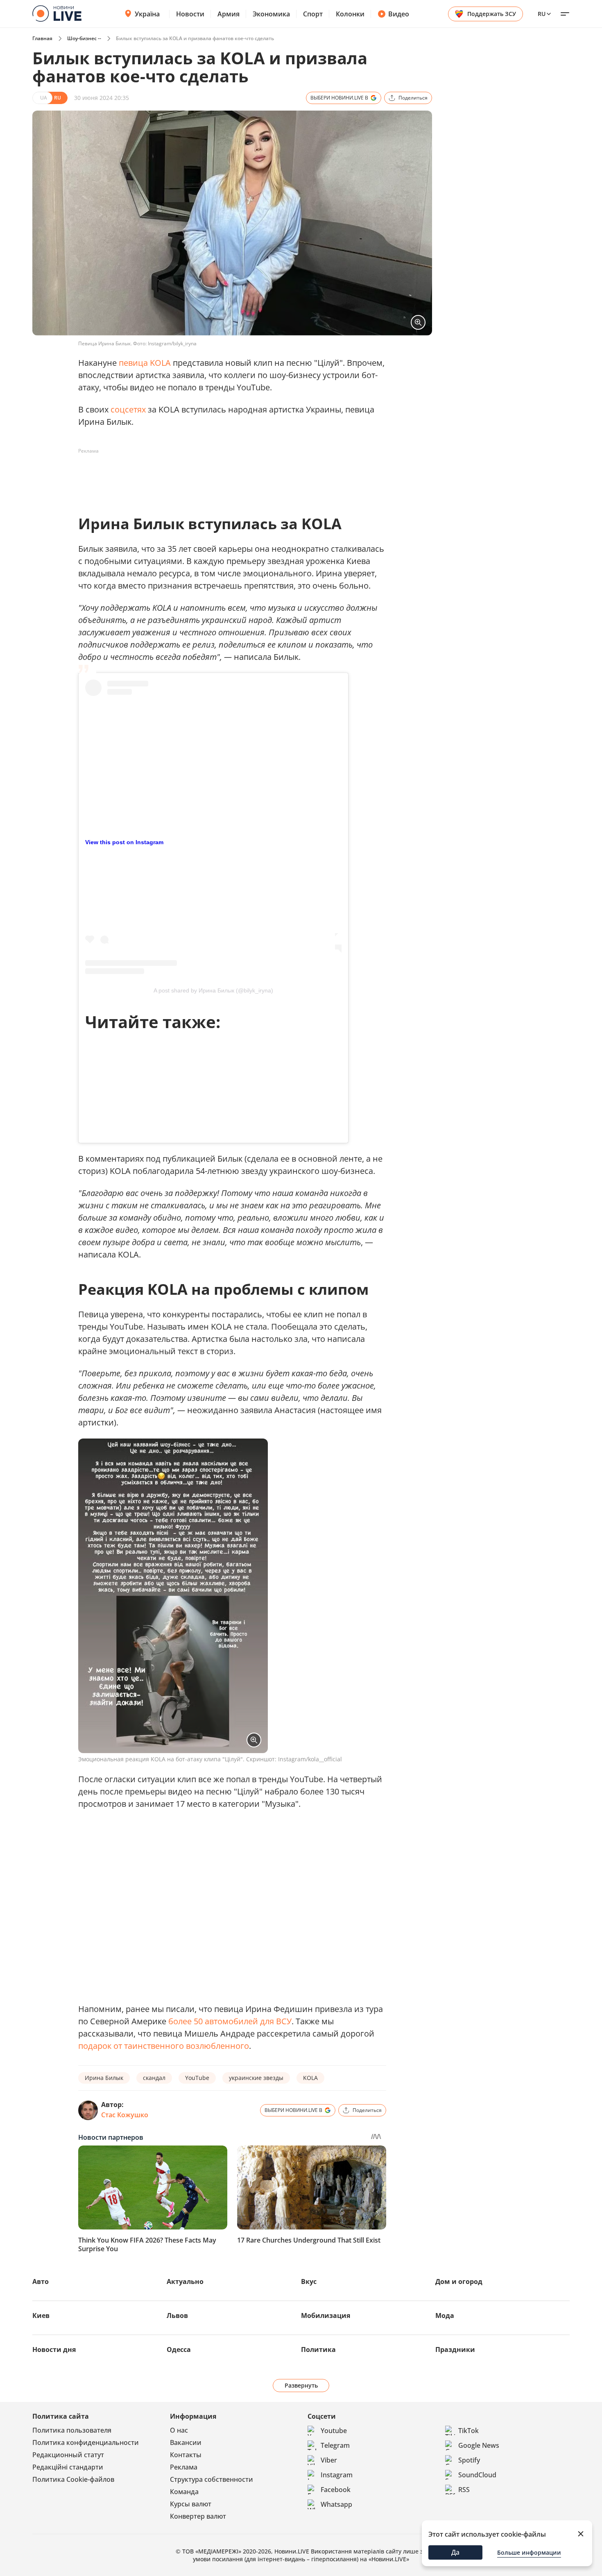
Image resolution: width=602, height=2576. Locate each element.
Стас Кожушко (125, 2115)
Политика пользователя (72, 2430)
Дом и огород (459, 2281)
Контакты (186, 2455)
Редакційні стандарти (68, 2467)
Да (455, 2552)
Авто (41, 2281)
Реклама (184, 2467)
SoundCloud (477, 2475)
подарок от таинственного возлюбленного (164, 2046)
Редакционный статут (68, 2455)
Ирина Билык (104, 2078)
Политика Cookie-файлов (73, 2479)
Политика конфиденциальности (86, 2442)
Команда (184, 2492)
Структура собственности (212, 2479)
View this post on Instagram (124, 842)
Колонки (350, 14)
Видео (399, 14)
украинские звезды (256, 2078)
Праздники (455, 2349)
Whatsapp (336, 2504)
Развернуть (301, 2385)
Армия (229, 14)
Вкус (309, 2281)
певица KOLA (145, 363)
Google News (479, 2445)
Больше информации (529, 2552)
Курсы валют (191, 2504)
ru (542, 14)
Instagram (337, 2475)
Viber (329, 2460)
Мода (445, 2315)
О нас (179, 2430)
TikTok (468, 2431)
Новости (190, 14)
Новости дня (54, 2349)
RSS (464, 2490)
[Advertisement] (227, 476)
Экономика (271, 14)
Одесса (179, 2349)
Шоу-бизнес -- (84, 38)
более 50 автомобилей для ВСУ (230, 2021)
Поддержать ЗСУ (492, 14)
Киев (41, 2315)
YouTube (197, 2078)
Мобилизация (326, 2315)
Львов (177, 2315)
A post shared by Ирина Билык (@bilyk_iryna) (213, 990)
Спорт (313, 14)
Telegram (335, 2445)
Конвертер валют (198, 2516)
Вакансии (186, 2442)
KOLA (310, 2078)
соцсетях (128, 409)
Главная (42, 38)
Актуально (185, 2281)
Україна (147, 14)
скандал (154, 2078)
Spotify (469, 2460)
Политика (318, 2349)
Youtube (334, 2431)
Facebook (336, 2490)
